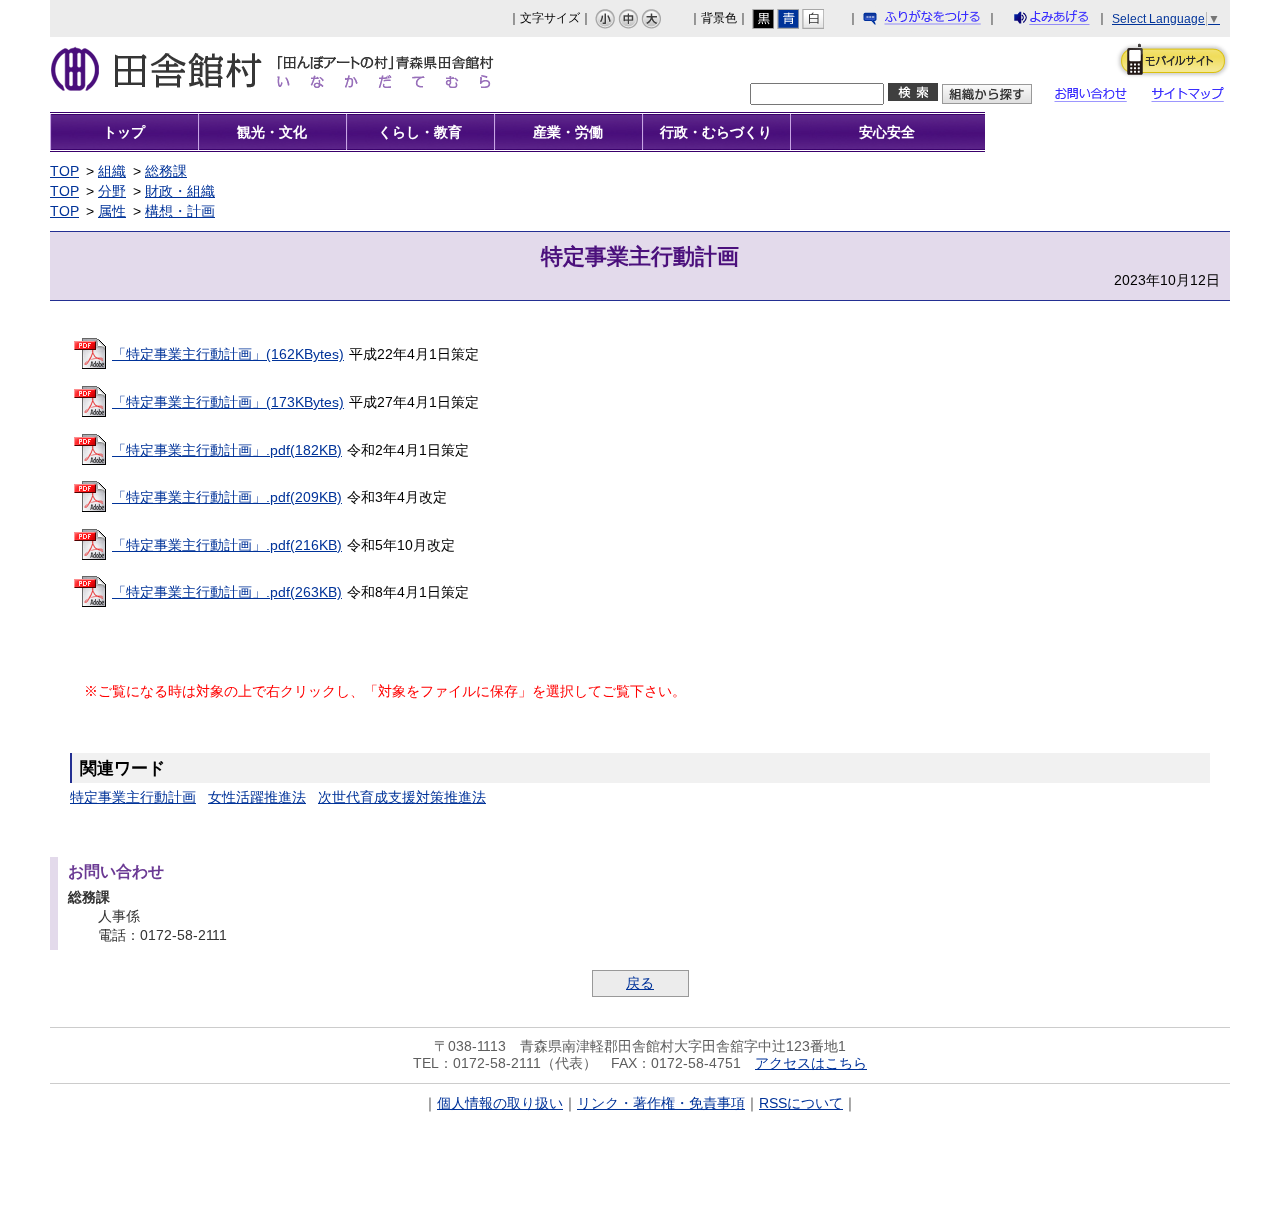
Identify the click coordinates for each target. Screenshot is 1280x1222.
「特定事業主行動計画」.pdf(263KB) (227, 592)
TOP (64, 171)
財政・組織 (180, 191)
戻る (640, 983)
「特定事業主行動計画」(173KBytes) (228, 402)
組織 (112, 171)
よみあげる (1069, 21)
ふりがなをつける (941, 21)
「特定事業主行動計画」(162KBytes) (228, 354)
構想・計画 (180, 211)
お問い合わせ (1096, 97)
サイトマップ (1195, 97)
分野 (112, 191)
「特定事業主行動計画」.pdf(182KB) (227, 450)
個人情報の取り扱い (500, 1103)
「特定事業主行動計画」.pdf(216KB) (227, 545)
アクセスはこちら (811, 1063)
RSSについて (801, 1103)
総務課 (166, 171)
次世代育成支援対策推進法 (402, 797)
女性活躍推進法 (257, 797)
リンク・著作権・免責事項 (661, 1103)
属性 (112, 211)
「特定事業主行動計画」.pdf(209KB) (227, 497)
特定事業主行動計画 (133, 797)
